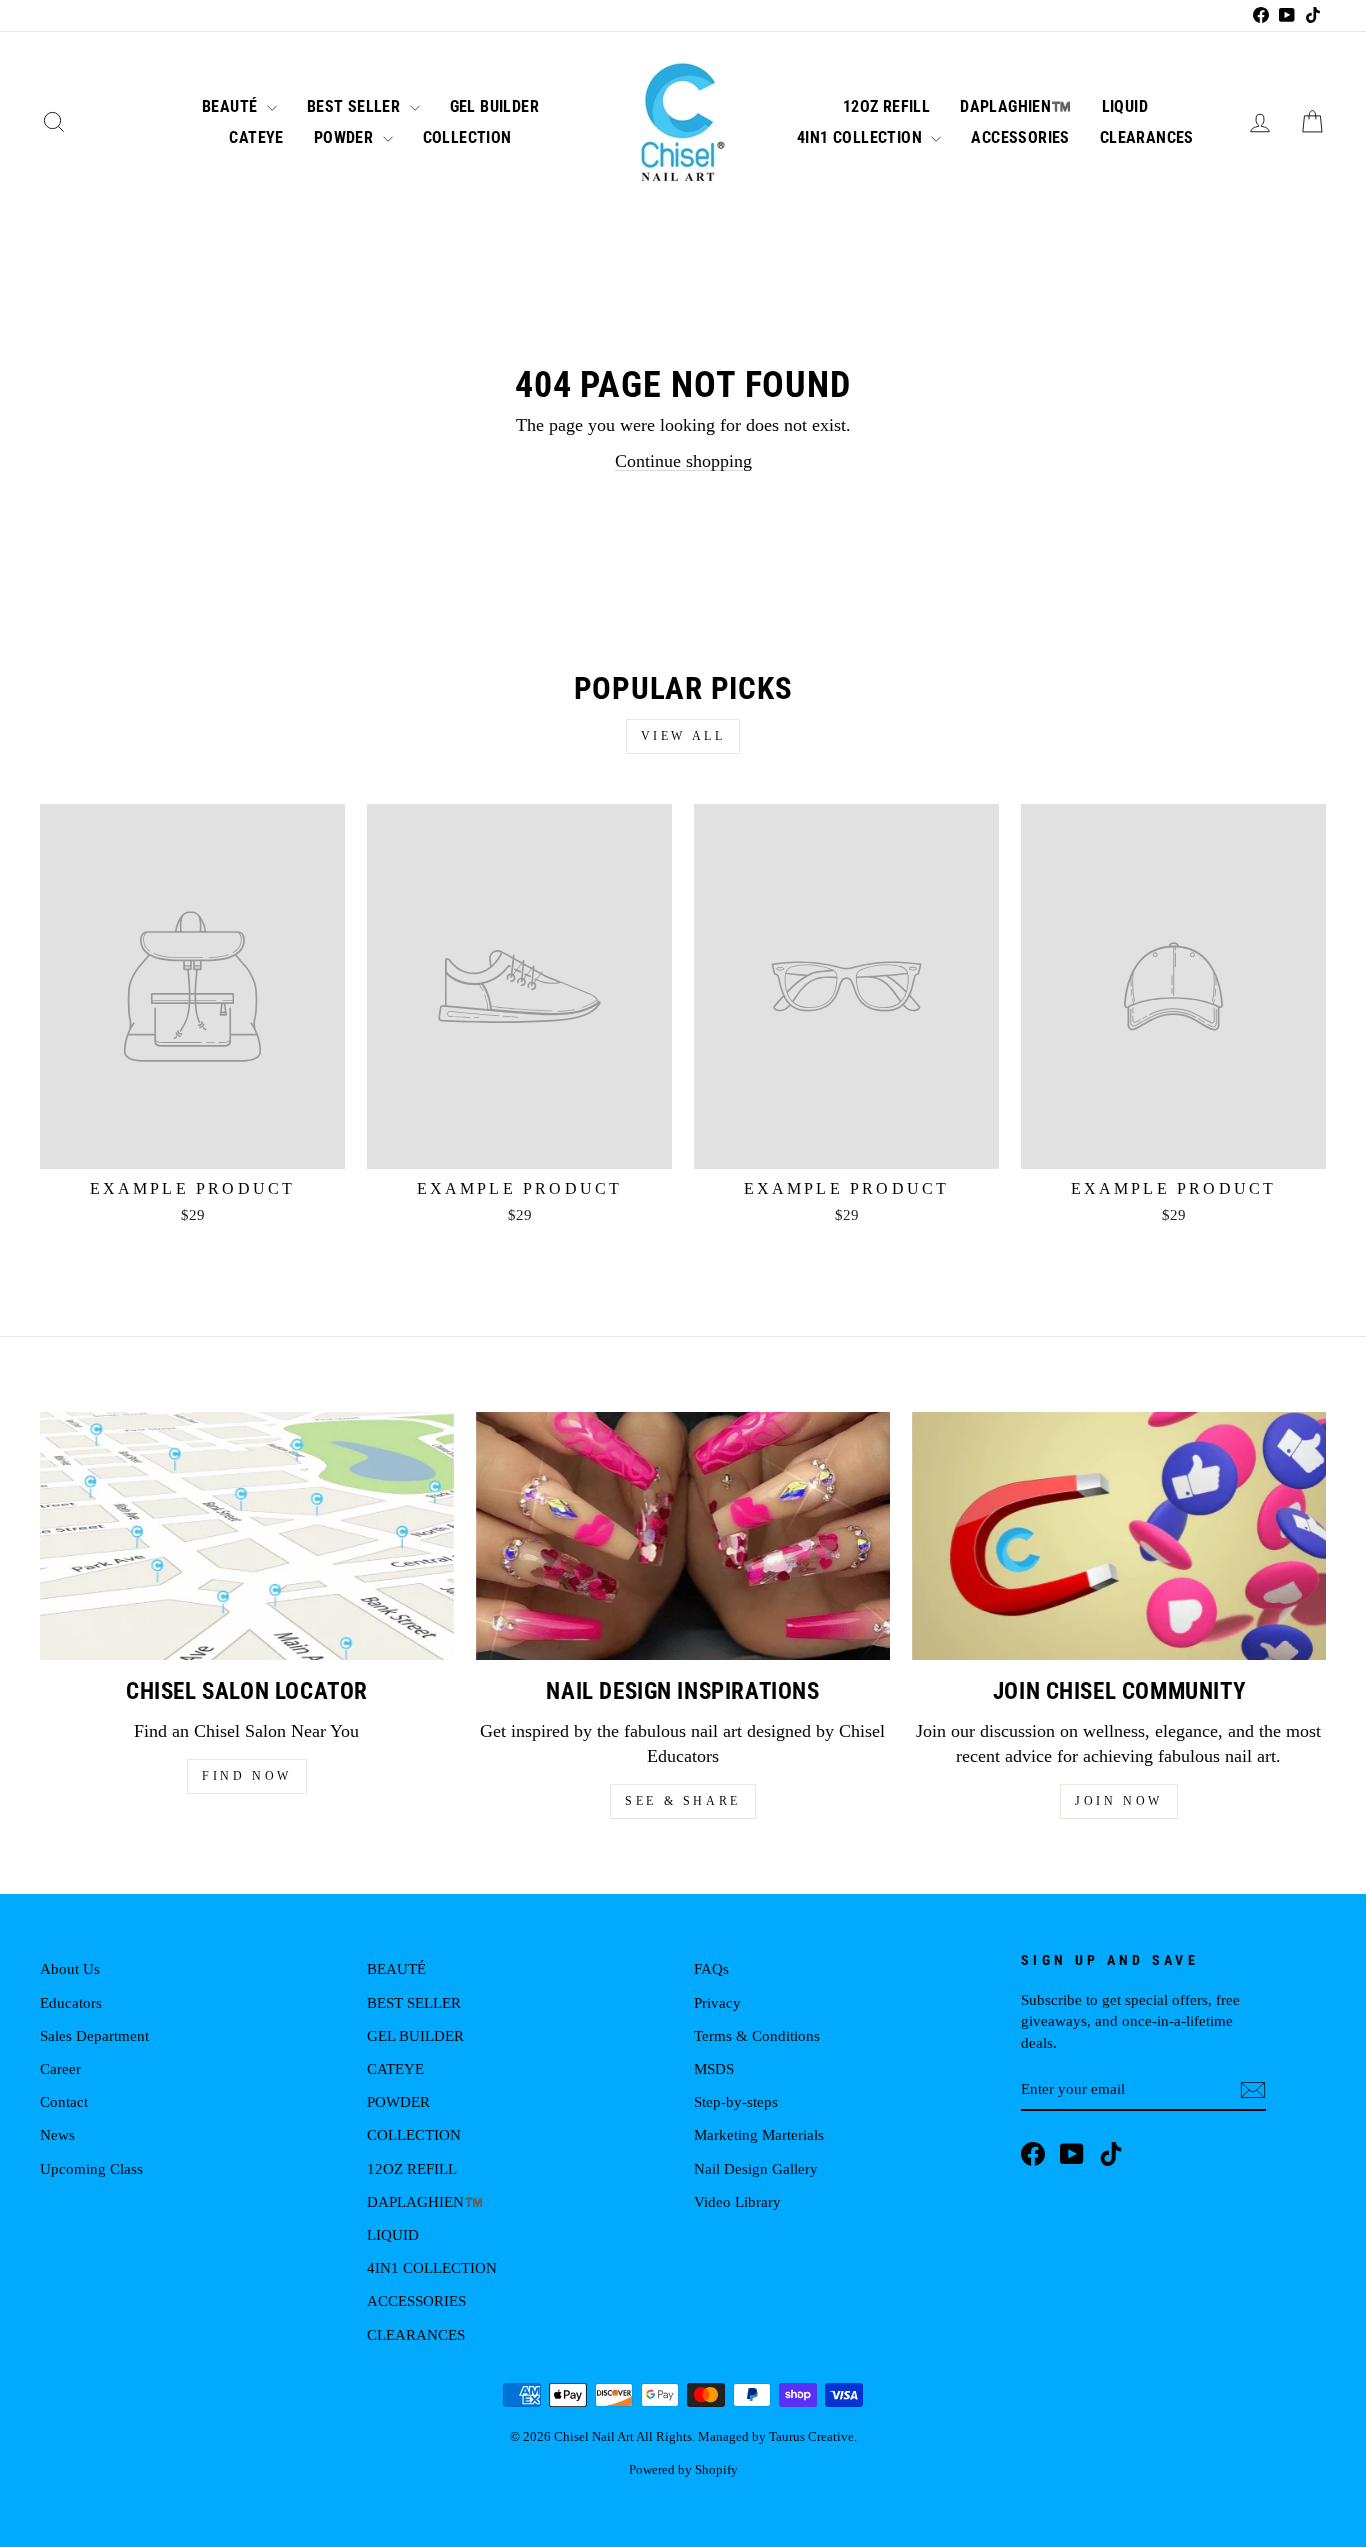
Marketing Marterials (759, 2134)
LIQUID (1125, 106)
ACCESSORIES (1020, 137)
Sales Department (94, 2035)
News (57, 2134)
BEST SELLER (356, 106)
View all (683, 736)
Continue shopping (683, 461)
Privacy (717, 2002)
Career (60, 2068)
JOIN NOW (1119, 1801)
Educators (71, 2002)
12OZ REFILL (886, 106)
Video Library (737, 2201)
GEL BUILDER (494, 106)
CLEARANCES (1147, 137)
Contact (64, 2101)
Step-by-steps (736, 2101)
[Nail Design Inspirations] (683, 1536)
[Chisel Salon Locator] (247, 1536)
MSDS (714, 2068)
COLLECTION (467, 137)
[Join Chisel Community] (1119, 1536)
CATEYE (256, 137)
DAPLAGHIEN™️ (1015, 106)
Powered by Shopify (683, 2470)
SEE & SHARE (683, 1801)
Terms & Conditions (757, 2035)
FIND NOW (247, 1776)
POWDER (346, 137)
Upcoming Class (91, 2168)
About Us (70, 1968)
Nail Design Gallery (756, 2168)
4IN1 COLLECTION (861, 137)
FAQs (711, 1968)
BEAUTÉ (232, 106)
